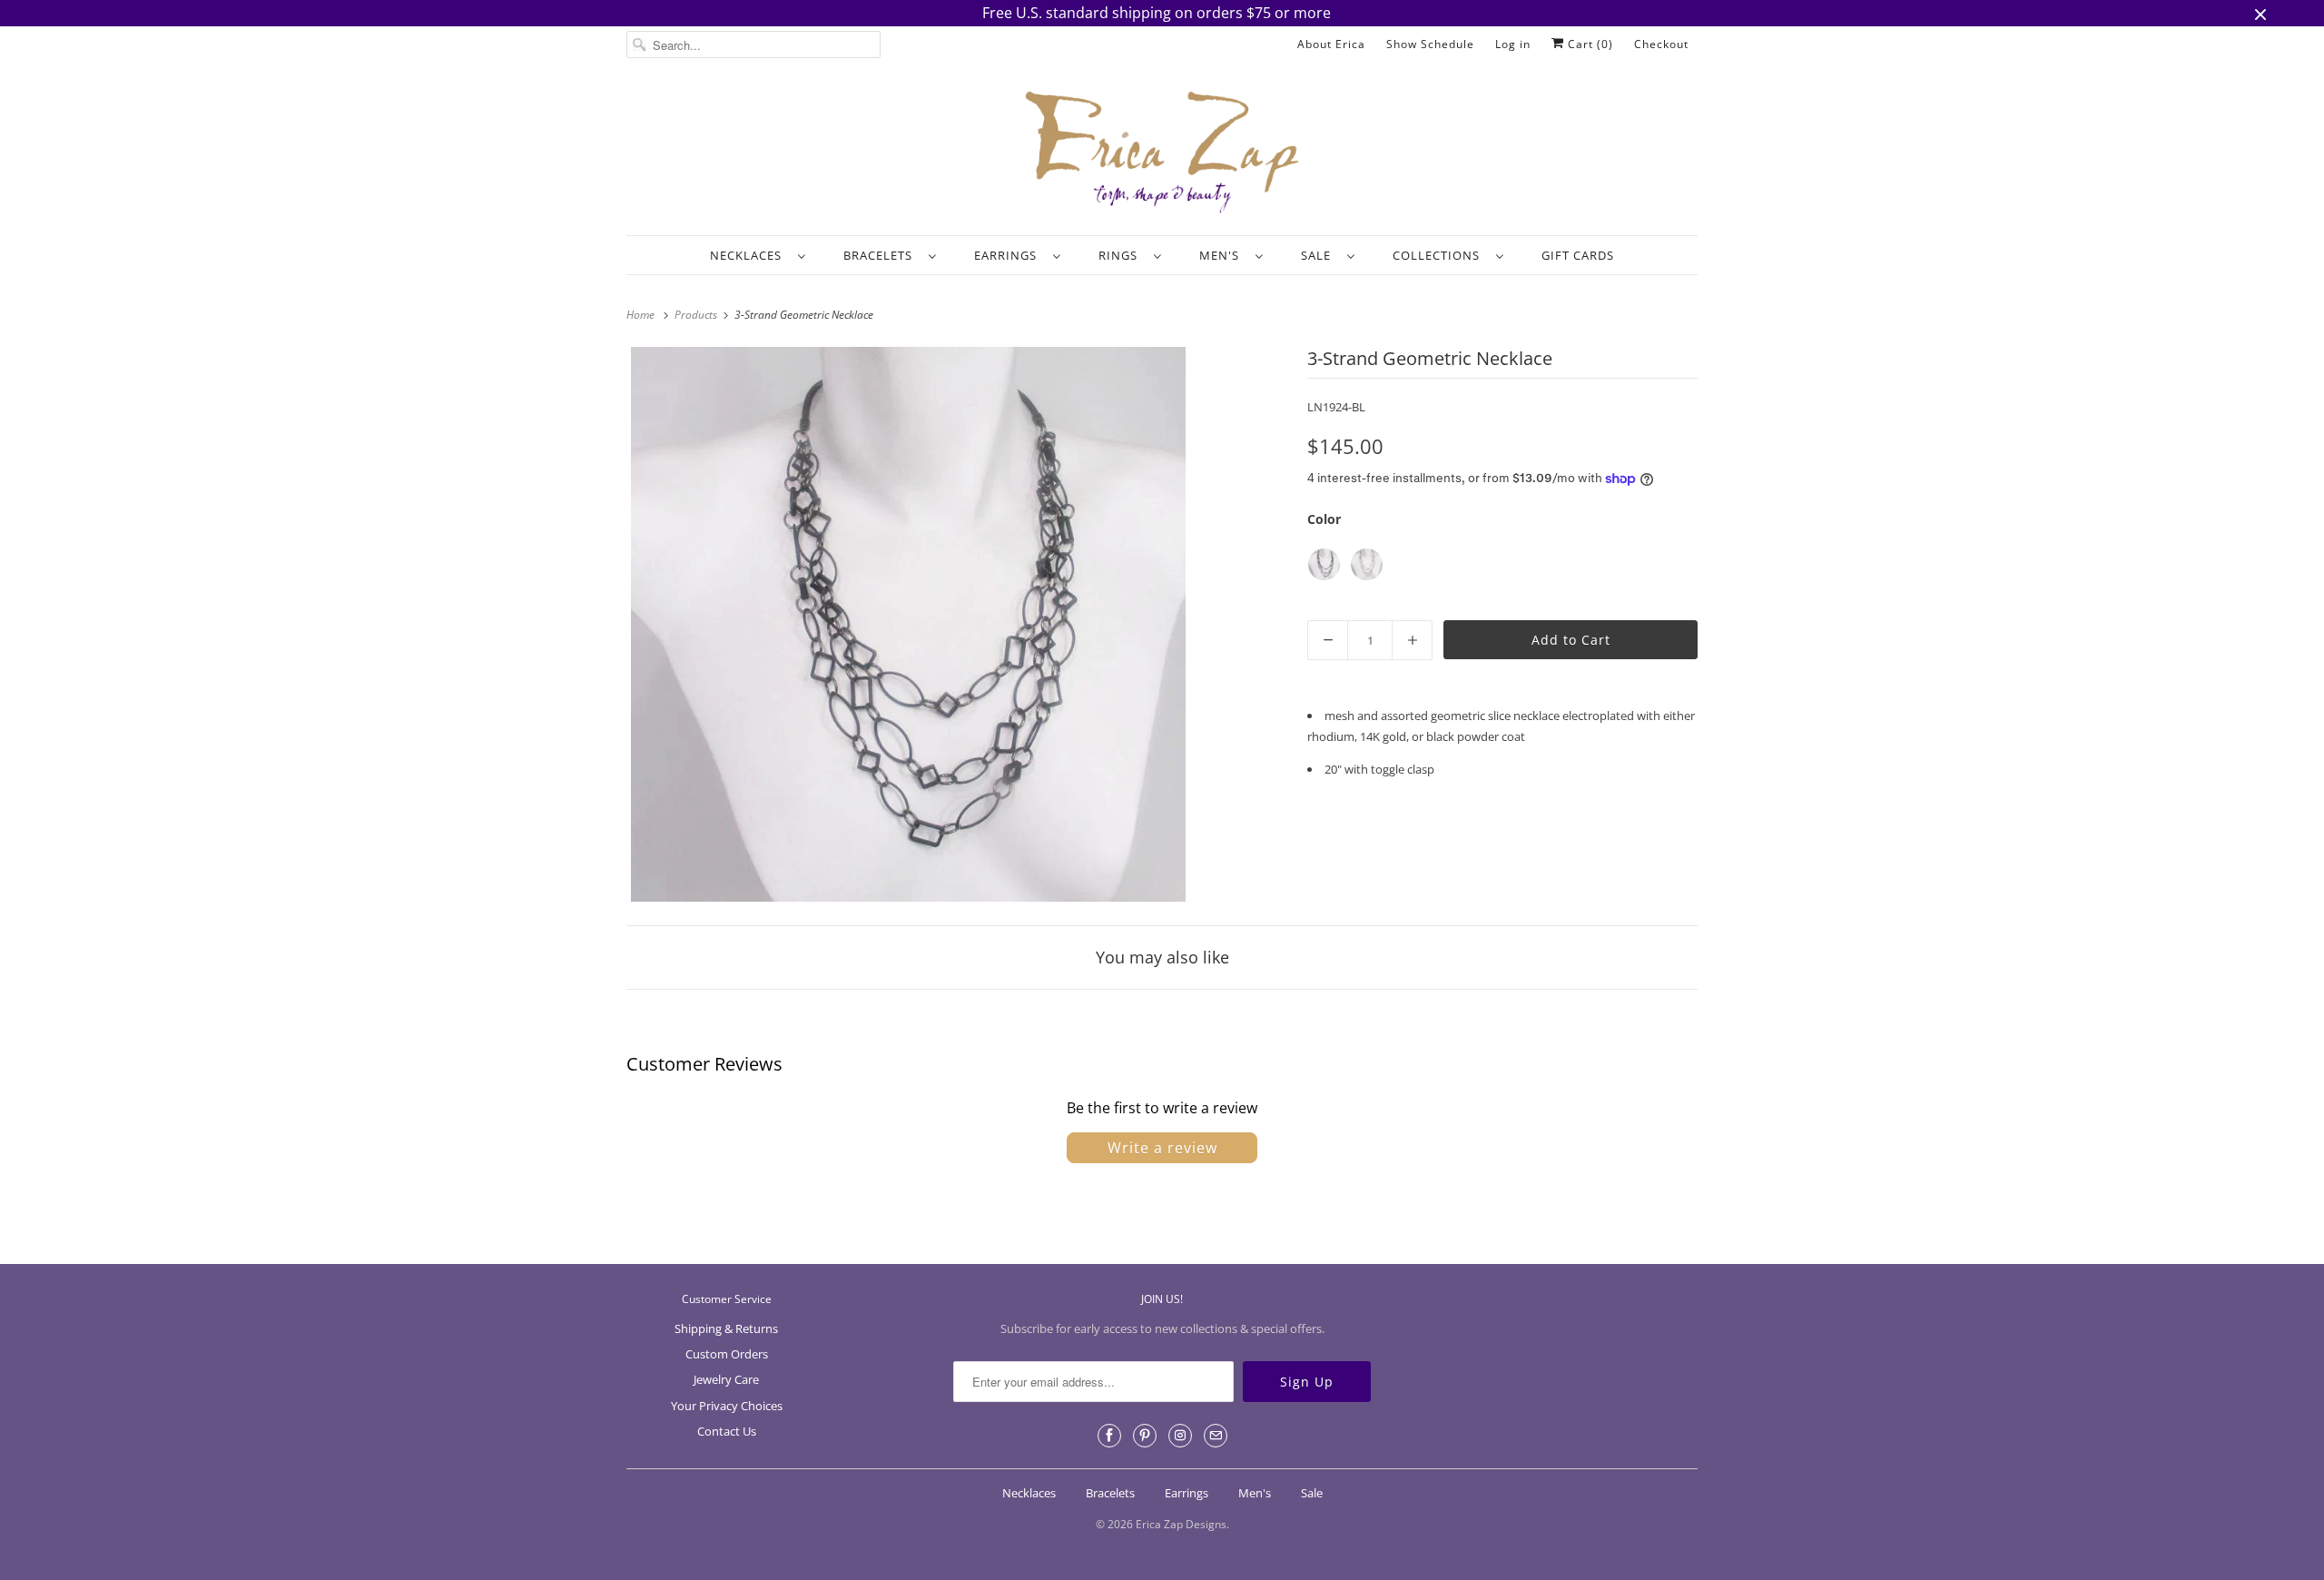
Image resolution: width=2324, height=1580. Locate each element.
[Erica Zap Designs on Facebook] (1109, 1436)
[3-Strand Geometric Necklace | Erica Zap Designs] (908, 624)
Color (1324, 519)
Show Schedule (1430, 44)
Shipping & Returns (726, 1328)
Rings (1122, 255)
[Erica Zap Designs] (1162, 153)
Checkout (1661, 44)
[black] (1324, 564)
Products (697, 315)
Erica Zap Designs (1181, 1524)
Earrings (1009, 255)
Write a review (1162, 1148)
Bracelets (881, 255)
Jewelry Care (726, 1379)
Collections (1440, 255)
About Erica (1331, 44)
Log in (1513, 44)
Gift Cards (1578, 255)
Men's (1223, 255)
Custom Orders (727, 1354)
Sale (1320, 255)
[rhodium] (1367, 564)
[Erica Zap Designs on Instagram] (1180, 1436)
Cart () (1589, 44)
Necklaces (749, 255)
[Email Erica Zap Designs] (1216, 1436)
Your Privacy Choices (727, 1406)
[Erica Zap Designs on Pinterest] (1145, 1436)
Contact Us (727, 1431)
